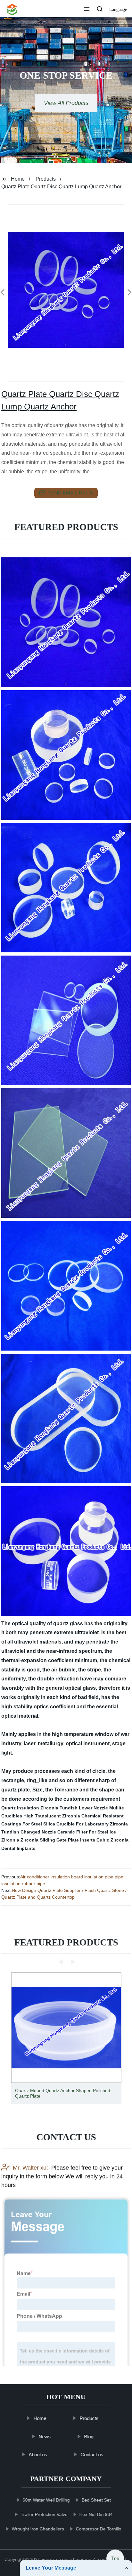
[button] (87, 10)
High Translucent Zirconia (52, 1816)
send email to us (70, 493)
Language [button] (118, 9)
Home (18, 179)
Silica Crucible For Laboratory (76, 1824)
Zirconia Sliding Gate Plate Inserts (58, 1840)
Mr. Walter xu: (30, 2168)
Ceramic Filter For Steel (83, 1832)
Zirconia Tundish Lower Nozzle (74, 1808)
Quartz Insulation (20, 1808)
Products (46, 179)
